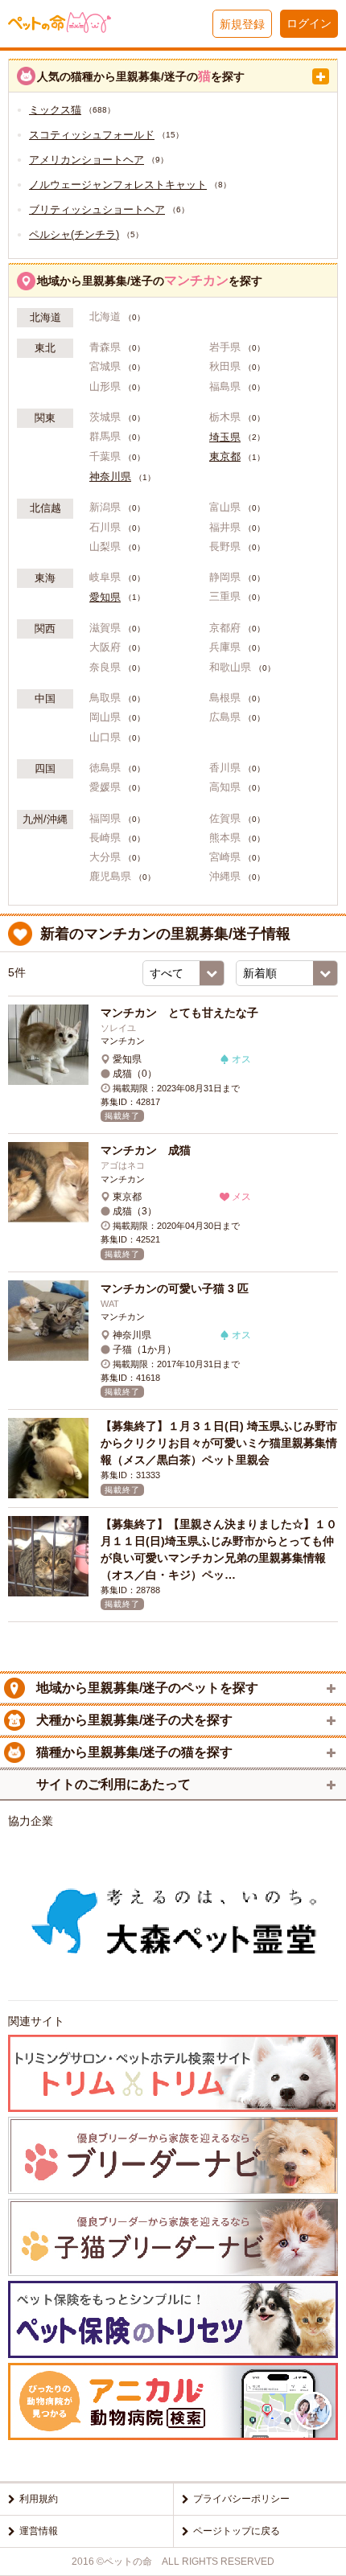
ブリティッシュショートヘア (97, 210)
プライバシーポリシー (241, 2499)
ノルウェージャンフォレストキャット (118, 185)
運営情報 (39, 2531)
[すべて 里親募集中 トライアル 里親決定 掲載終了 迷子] (183, 973)
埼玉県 (225, 438)
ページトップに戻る (237, 2531)
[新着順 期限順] (287, 973)
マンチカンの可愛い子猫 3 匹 (175, 1288)
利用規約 (39, 2499)
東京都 (225, 457)
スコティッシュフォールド (92, 135)
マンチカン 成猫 (151, 1150)
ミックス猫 (55, 110)
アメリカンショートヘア (86, 160)
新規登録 (242, 24)
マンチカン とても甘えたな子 (179, 1013)
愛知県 (105, 598)
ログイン (309, 23)
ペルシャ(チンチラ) (74, 234)
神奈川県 (110, 477)
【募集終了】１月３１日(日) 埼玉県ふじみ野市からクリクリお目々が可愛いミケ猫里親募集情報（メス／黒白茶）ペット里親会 (219, 1443)
